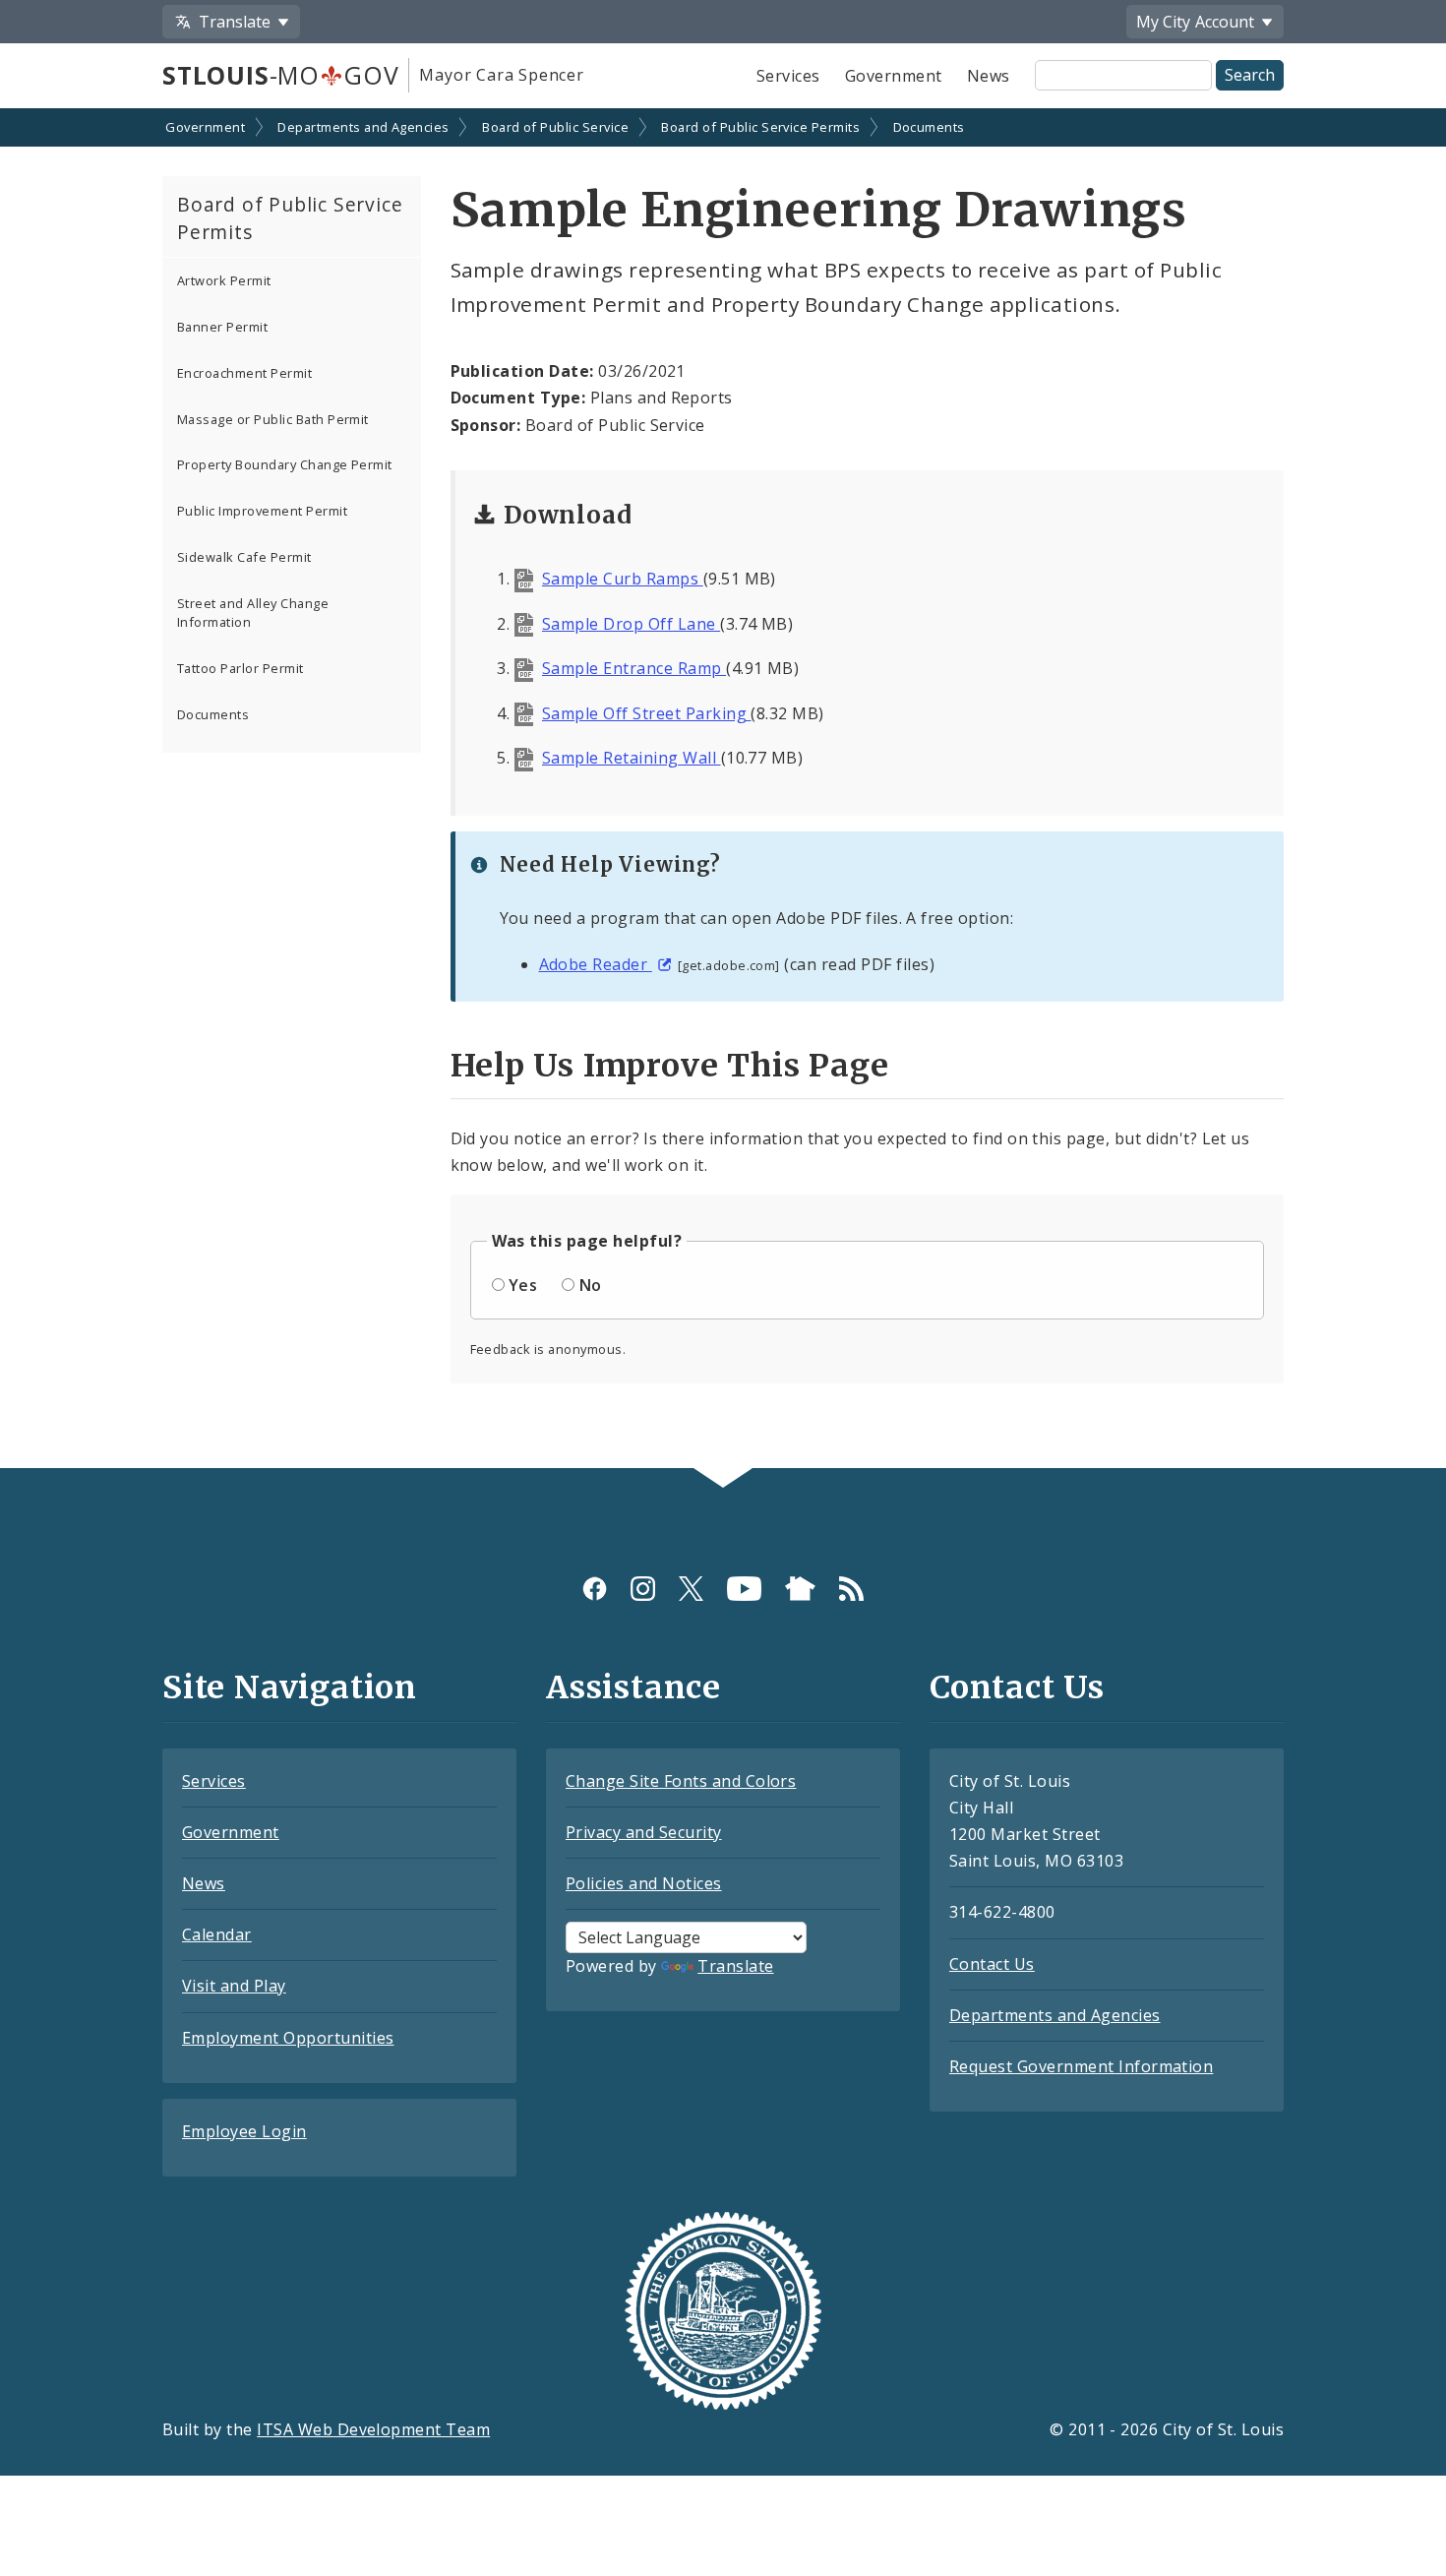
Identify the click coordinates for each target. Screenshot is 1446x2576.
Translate (735, 1966)
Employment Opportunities (288, 2038)
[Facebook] (595, 1589)
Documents (929, 127)
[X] (691, 1589)
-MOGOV (280, 75)
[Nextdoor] (800, 1589)
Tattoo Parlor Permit (241, 668)
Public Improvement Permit (262, 511)
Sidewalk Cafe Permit (244, 557)
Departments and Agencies (363, 127)
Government (894, 76)
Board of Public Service (555, 127)
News (989, 76)
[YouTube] (744, 1589)
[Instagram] (643, 1589)
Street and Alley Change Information (253, 613)
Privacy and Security (644, 1832)
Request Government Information (1081, 2066)
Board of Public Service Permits (760, 127)
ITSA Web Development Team (373, 2429)
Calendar (217, 1934)
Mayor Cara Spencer (501, 75)
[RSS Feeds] (851, 1589)
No (591, 1285)
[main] (723, 790)
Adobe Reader (596, 964)
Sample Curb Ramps (623, 579)
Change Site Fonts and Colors (681, 1781)
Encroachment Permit (244, 373)
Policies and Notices (644, 1883)
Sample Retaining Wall (632, 758)
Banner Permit (222, 327)
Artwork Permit (224, 280)
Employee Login (244, 2131)
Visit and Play (234, 1986)
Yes (523, 1285)
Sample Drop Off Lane (631, 624)
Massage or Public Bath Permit (273, 419)
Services (788, 76)
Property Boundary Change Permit (285, 464)
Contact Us (992, 1964)
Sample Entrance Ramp (634, 668)
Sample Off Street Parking (646, 713)
